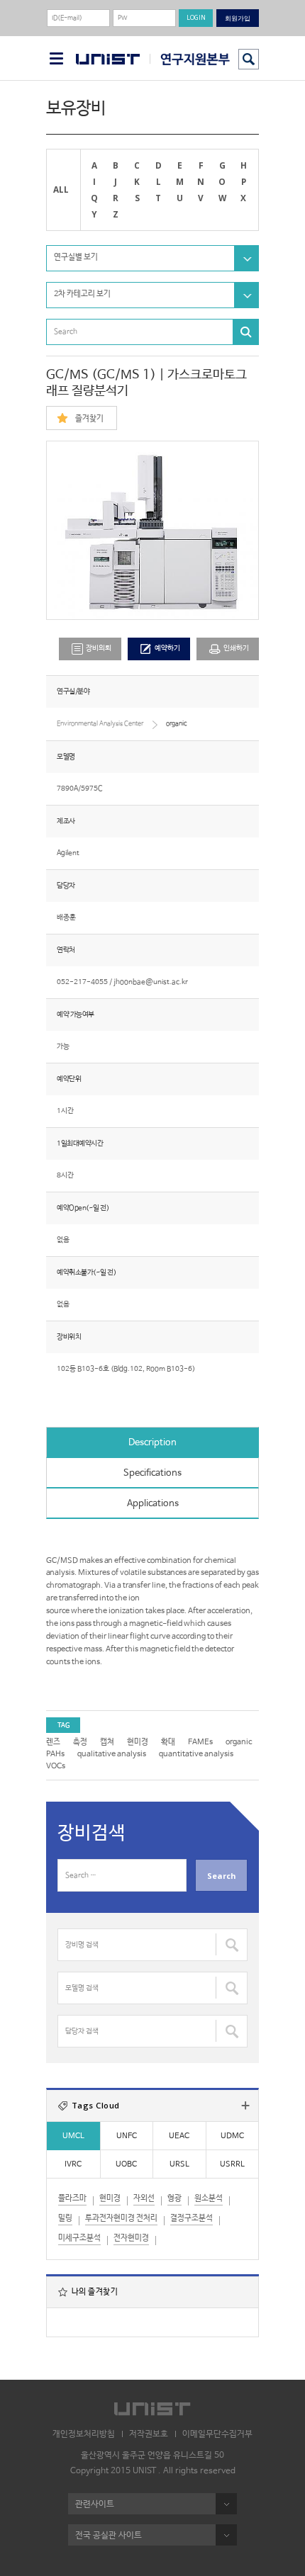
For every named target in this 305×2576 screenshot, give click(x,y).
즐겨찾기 (89, 419)
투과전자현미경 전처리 (121, 2218)
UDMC (232, 2136)
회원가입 (238, 18)
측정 (80, 1742)
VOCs (56, 1766)
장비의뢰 (99, 649)
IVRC (73, 2164)
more (245, 2106)
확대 (168, 1742)
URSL (179, 2164)
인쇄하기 (236, 649)
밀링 (65, 2218)
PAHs (55, 1754)
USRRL (232, 2164)
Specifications (152, 1473)
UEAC (179, 2136)
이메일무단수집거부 (217, 2434)
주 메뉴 (56, 58)
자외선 (144, 2198)
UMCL (73, 2136)
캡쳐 (107, 1742)
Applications (153, 1504)
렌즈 (53, 1742)
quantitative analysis (196, 1754)
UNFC (127, 2136)
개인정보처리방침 (84, 2434)
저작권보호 (149, 2434)
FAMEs (200, 1742)
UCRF (190, 59)
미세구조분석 (79, 2238)
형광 (174, 2198)
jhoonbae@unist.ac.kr (151, 982)
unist (108, 60)
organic (239, 1742)
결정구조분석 (192, 2218)
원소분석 (209, 2198)
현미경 (138, 1742)
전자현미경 (131, 2238)
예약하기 (167, 649)
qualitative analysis (112, 1754)
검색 (249, 59)
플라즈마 (72, 2198)
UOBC (126, 2164)
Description (152, 1443)
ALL (61, 189)
